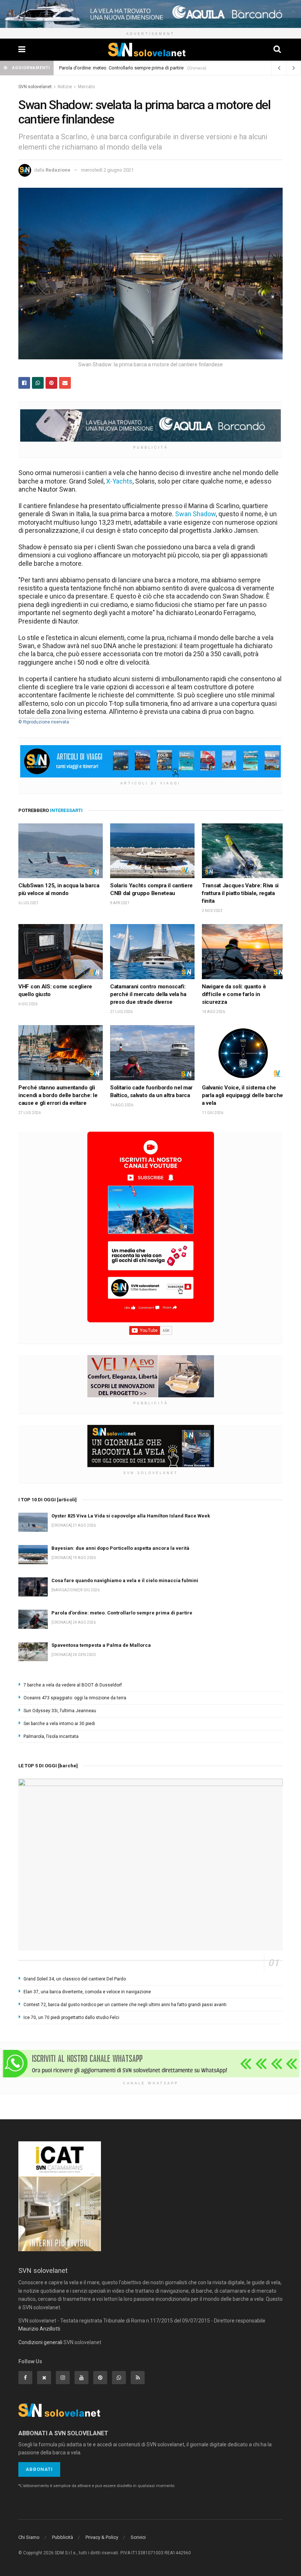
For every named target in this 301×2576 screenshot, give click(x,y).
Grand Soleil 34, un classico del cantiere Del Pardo (75, 1979)
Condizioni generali (40, 2342)
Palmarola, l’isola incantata (51, 1736)
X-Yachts (119, 481)
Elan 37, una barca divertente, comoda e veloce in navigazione (87, 1992)
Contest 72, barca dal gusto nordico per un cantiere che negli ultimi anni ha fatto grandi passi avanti (125, 2005)
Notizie (65, 87)
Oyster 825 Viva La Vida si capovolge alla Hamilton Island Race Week (131, 1516)
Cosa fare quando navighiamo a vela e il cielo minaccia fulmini (125, 1580)
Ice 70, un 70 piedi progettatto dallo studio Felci (71, 2018)
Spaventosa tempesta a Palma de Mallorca (101, 1645)
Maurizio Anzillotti (39, 2329)
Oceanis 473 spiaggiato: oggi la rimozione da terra (75, 1698)
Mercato (86, 87)
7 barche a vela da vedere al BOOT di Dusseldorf (73, 1685)
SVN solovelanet (35, 87)
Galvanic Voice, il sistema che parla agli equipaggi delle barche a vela (242, 1095)
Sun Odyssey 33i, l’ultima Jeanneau (60, 1711)
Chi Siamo (29, 2537)
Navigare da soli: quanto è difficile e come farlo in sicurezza (234, 994)
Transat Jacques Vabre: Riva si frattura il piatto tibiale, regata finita (240, 893)
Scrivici (138, 2537)
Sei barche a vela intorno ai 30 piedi (59, 1724)
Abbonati (39, 2469)
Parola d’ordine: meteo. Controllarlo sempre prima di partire (121, 68)
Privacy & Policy (102, 2537)
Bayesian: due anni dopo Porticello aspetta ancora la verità (120, 1548)
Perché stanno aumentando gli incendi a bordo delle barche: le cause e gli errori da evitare (58, 1095)
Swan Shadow (195, 514)
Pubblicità (63, 2537)
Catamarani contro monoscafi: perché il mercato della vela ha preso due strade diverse (148, 994)
